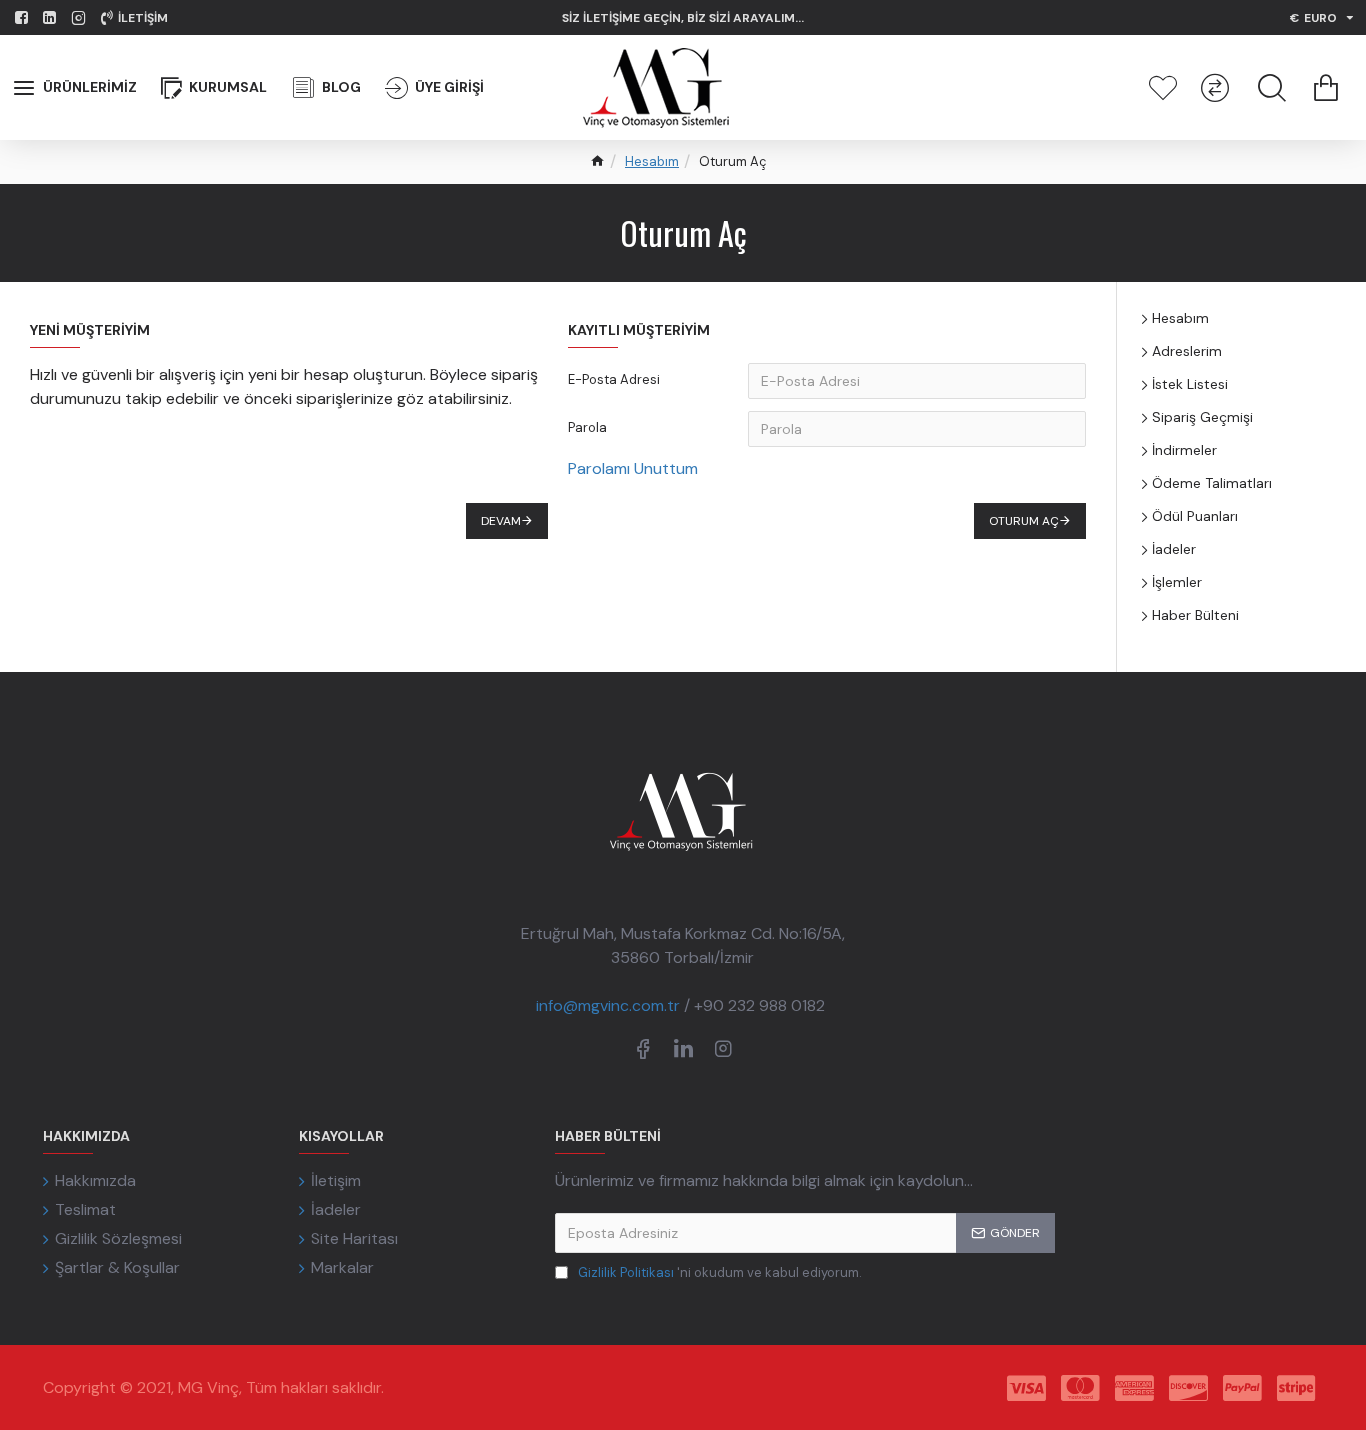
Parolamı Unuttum (633, 468)
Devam (501, 521)
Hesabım (652, 161)
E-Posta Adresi (614, 379)
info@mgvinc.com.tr (608, 1005)
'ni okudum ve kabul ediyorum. (720, 1272)
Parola (587, 427)
